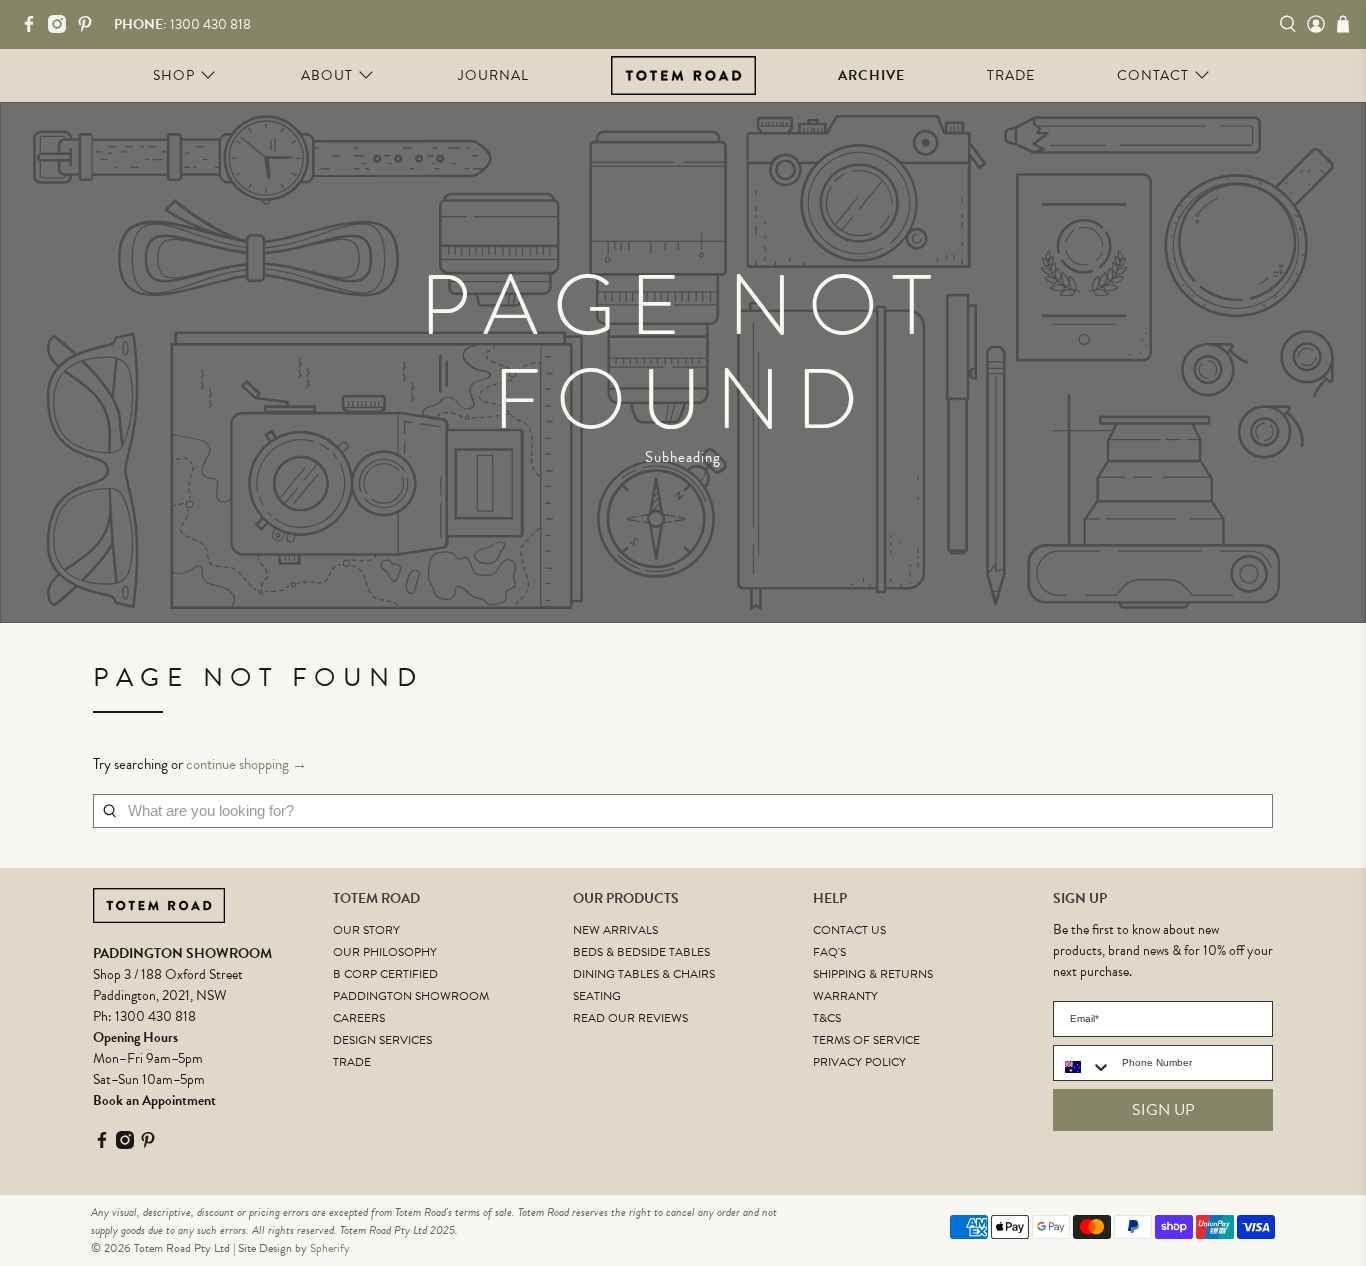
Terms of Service (866, 1040)
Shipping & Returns (873, 974)
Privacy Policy (859, 1062)
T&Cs (827, 1018)
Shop (174, 75)
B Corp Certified (385, 974)
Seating (597, 996)
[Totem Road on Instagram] (62, 28)
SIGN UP (1163, 1110)
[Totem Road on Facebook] (34, 28)
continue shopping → (246, 764)
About (327, 75)
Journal (493, 75)
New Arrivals (615, 930)
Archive (871, 75)
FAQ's (829, 952)
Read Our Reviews (630, 1018)
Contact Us (849, 930)
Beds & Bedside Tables (641, 952)
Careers (359, 1018)
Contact (1153, 75)
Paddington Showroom (411, 996)
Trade (1011, 75)
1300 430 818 (155, 1016)
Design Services (382, 1040)
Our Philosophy (385, 952)
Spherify (330, 1248)
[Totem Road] (683, 75)
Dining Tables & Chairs (644, 974)
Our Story (366, 930)
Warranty (845, 996)
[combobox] (1083, 1067)
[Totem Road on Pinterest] (90, 28)
